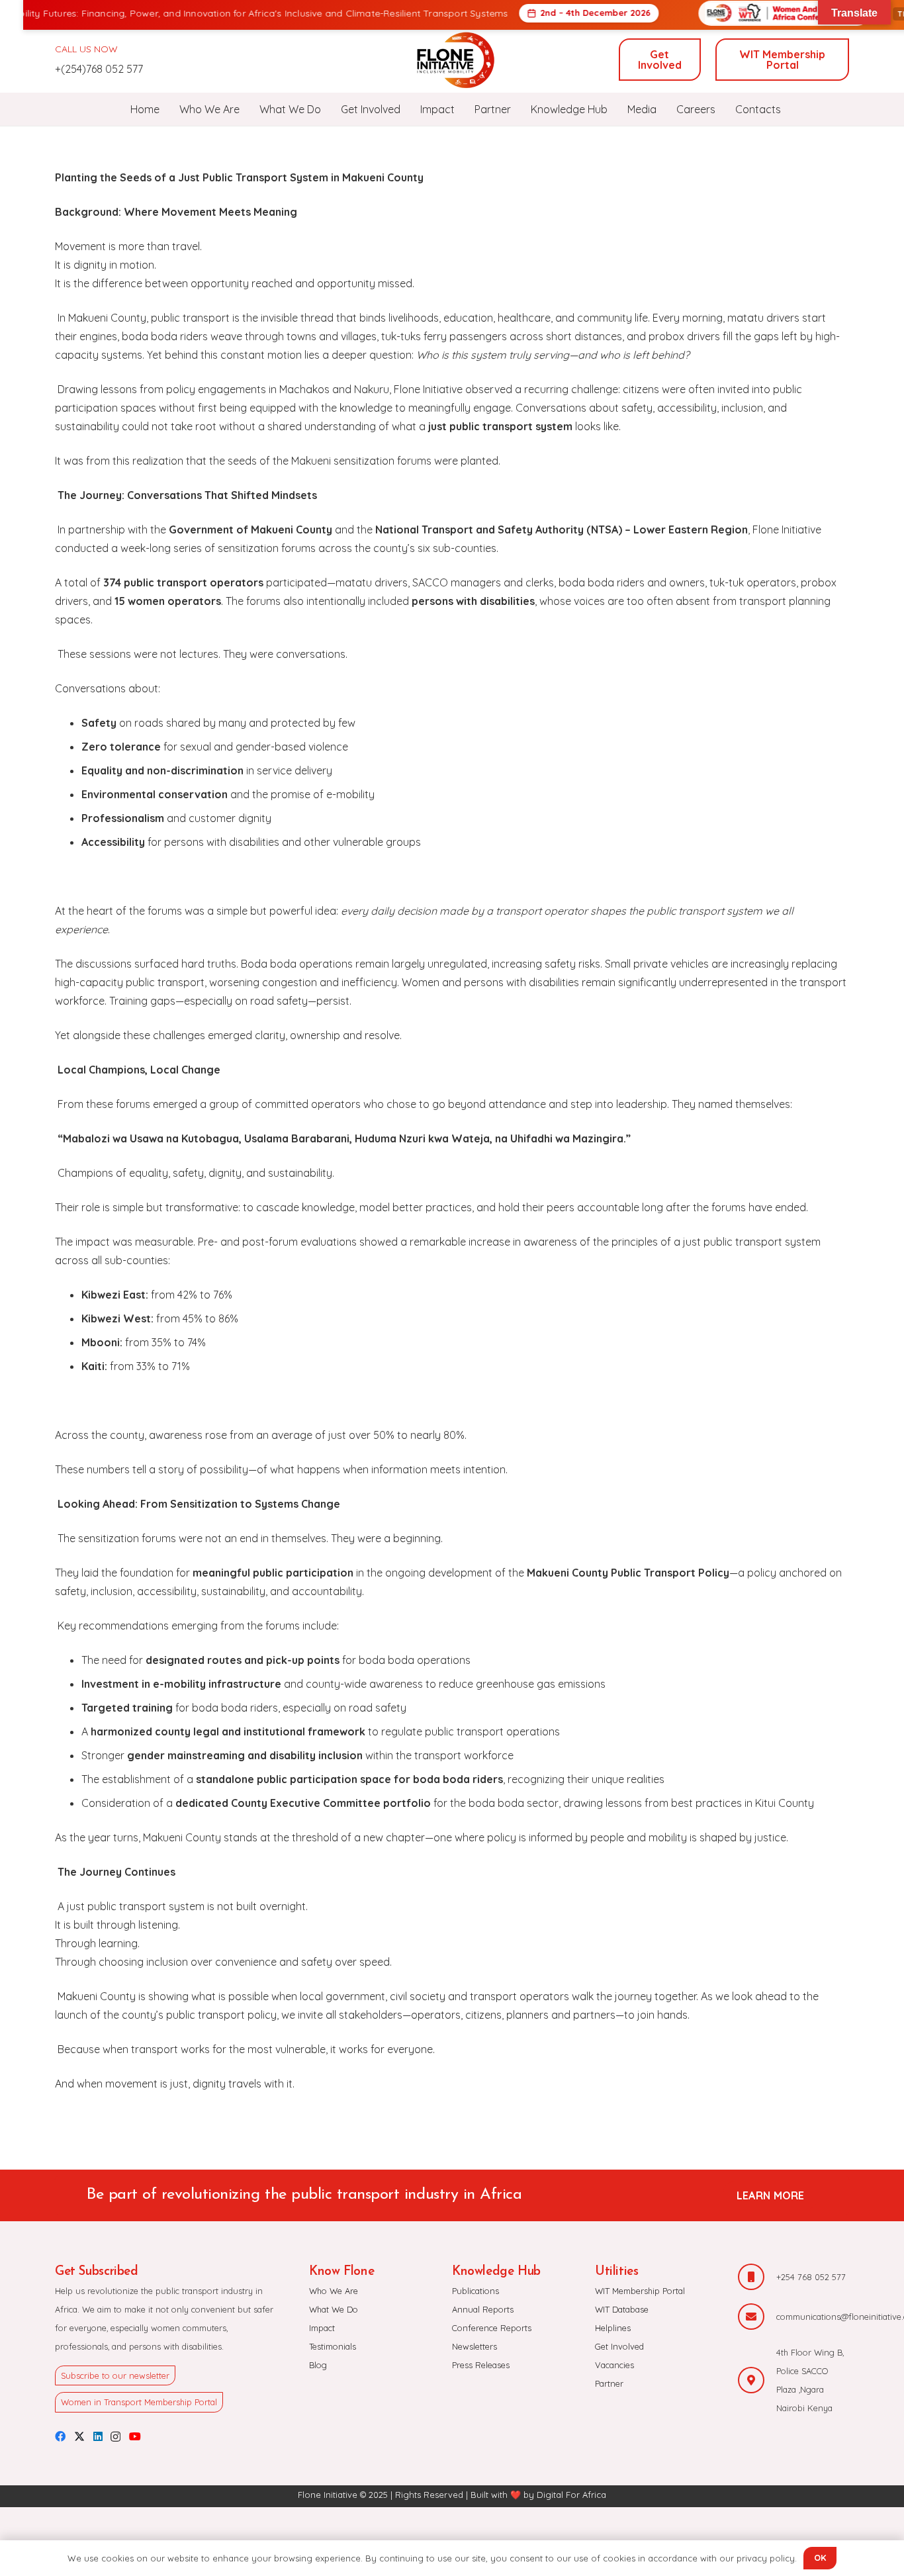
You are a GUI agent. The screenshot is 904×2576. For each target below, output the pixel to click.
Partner (609, 2383)
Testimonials (333, 2346)
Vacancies (614, 2365)
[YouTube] (135, 2436)
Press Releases (481, 2365)
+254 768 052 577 (811, 2277)
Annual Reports (483, 2309)
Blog (318, 2365)
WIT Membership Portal (640, 2291)
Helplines (613, 2328)
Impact (322, 2328)
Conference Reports (492, 2328)
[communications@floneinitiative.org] (757, 2317)
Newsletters (475, 2346)
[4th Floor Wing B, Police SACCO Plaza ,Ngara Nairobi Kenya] (757, 2380)
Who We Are (334, 2291)
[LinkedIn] (98, 2436)
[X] (79, 2436)
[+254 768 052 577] (757, 2277)
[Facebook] (60, 2436)
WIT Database (622, 2309)
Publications (475, 2291)
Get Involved (619, 2346)
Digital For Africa (571, 2495)
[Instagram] (115, 2437)
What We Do (334, 2309)
